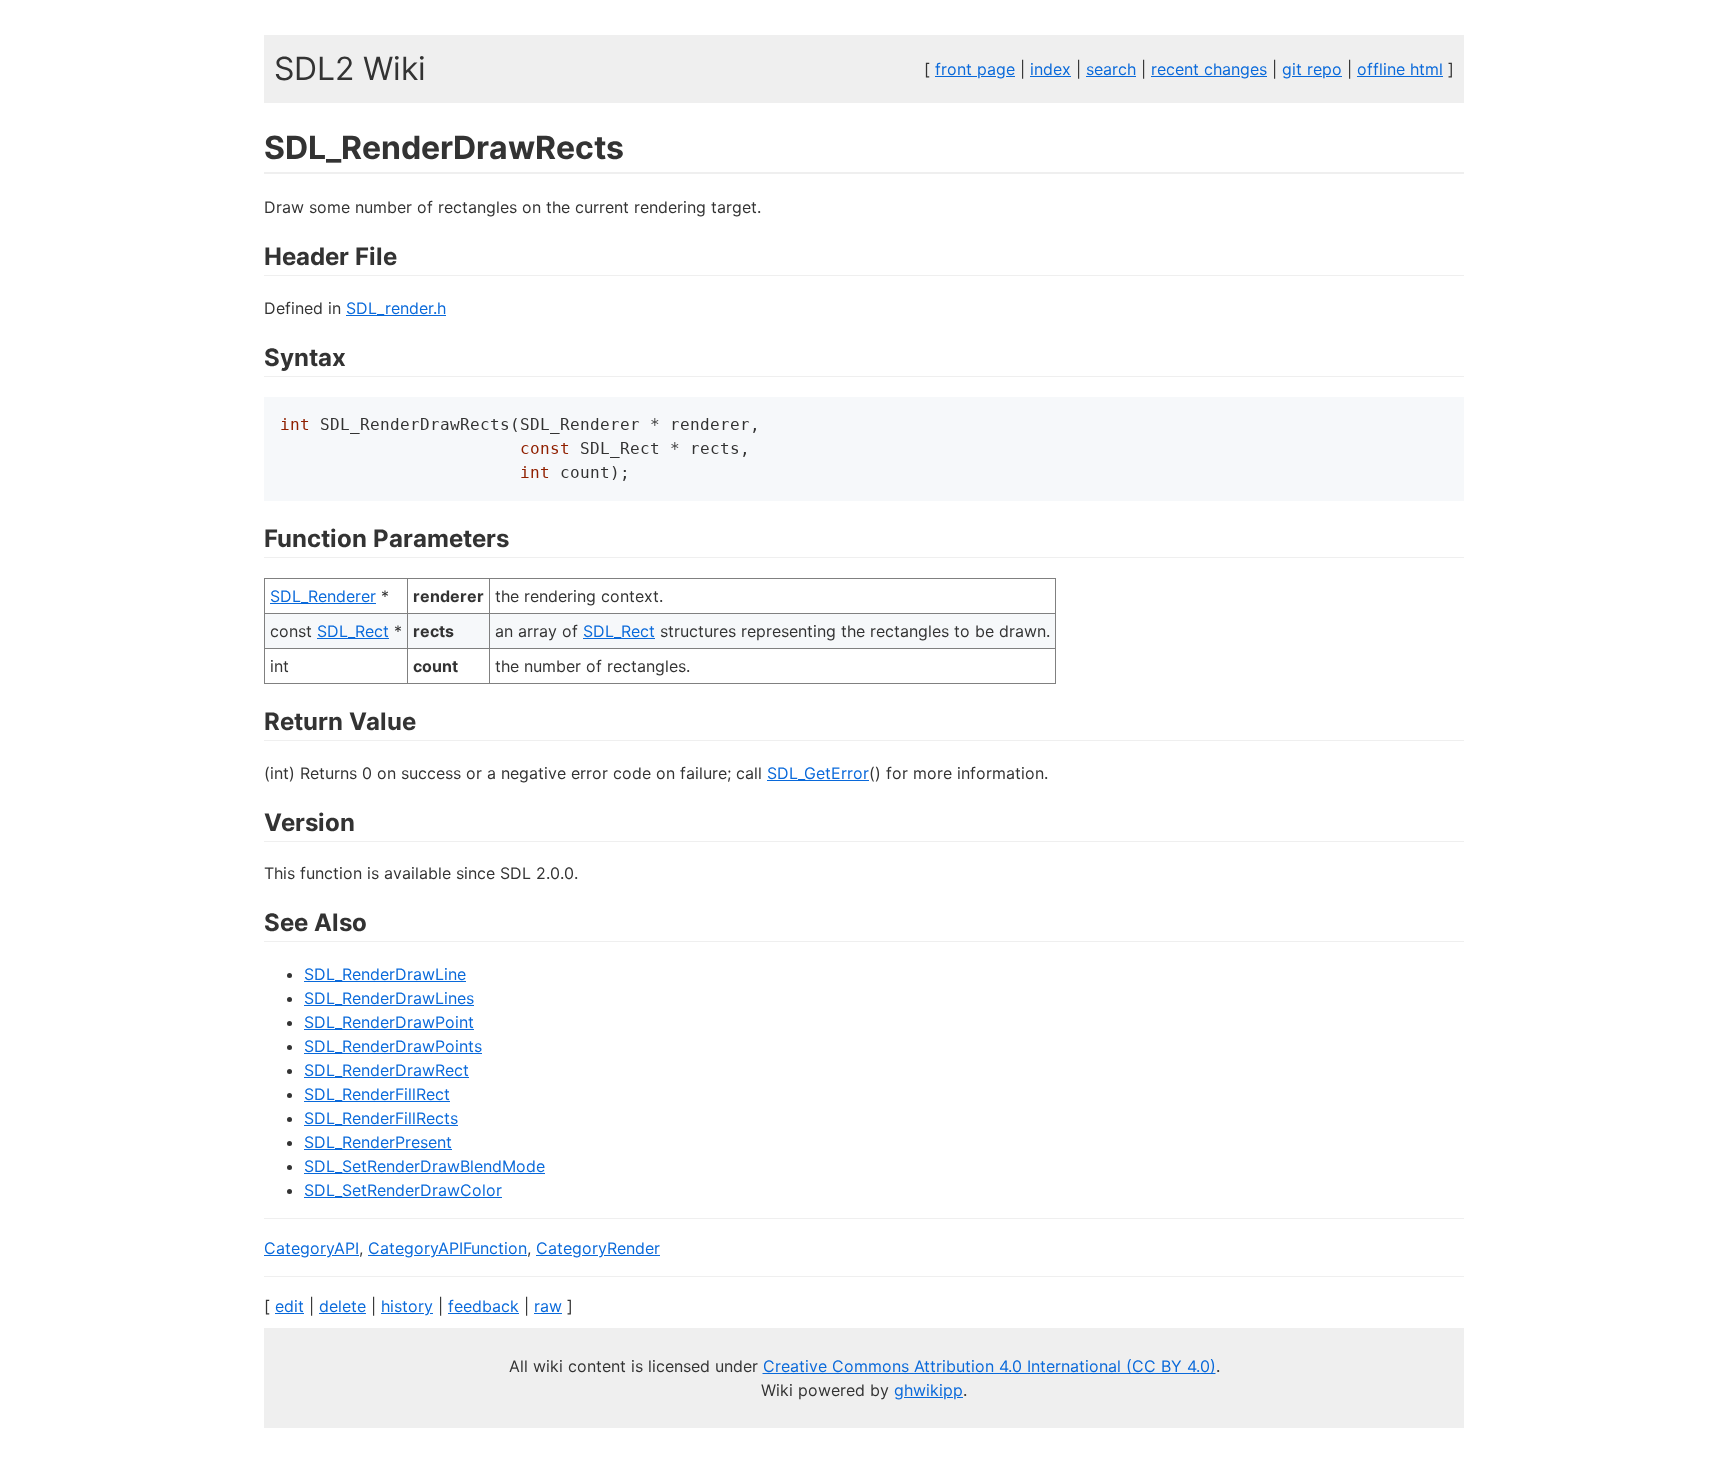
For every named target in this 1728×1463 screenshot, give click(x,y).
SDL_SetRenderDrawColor (403, 1190)
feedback (483, 1306)
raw (548, 1306)
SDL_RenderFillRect (377, 1094)
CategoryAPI (311, 1248)
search (1111, 69)
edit (289, 1306)
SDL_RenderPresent (378, 1142)
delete (342, 1306)
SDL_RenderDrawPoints (393, 1046)
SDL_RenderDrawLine (385, 974)
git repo (1312, 69)
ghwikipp (928, 1390)
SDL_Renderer (323, 596)
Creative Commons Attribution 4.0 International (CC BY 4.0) (989, 1366)
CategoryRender (598, 1248)
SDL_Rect (353, 631)
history (407, 1306)
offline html (1400, 69)
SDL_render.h (396, 308)
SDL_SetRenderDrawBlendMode (424, 1166)
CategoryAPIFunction (447, 1248)
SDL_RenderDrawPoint (389, 1022)
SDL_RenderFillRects (381, 1118)
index (1050, 69)
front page (975, 69)
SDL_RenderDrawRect (386, 1070)
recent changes (1209, 69)
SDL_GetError (818, 773)
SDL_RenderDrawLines (389, 998)
